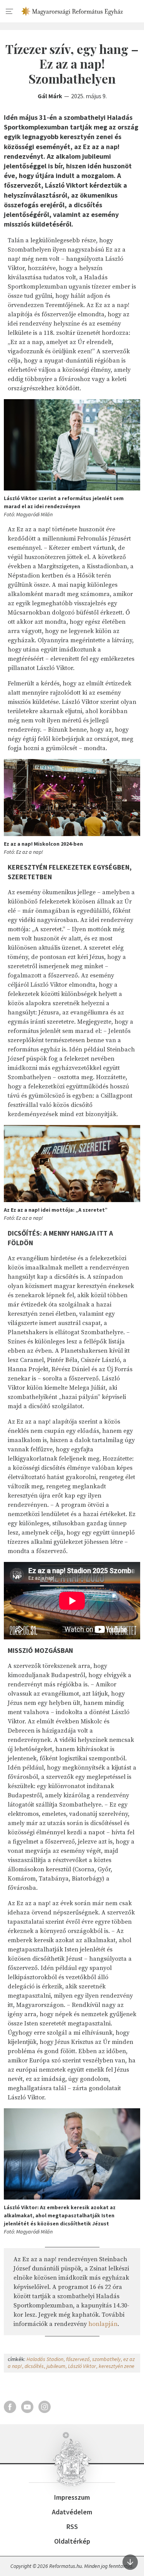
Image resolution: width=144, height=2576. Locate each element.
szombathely (106, 2359)
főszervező (78, 2359)
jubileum (56, 2366)
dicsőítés (34, 2366)
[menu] (10, 12)
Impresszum (72, 2497)
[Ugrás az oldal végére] (130, 2562)
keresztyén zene (117, 2366)
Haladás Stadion (45, 2359)
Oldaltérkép (72, 2541)
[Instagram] (45, 2407)
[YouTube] (27, 2407)
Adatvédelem (72, 2512)
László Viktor (82, 2366)
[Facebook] (10, 2407)
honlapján (103, 2324)
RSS (72, 2526)
